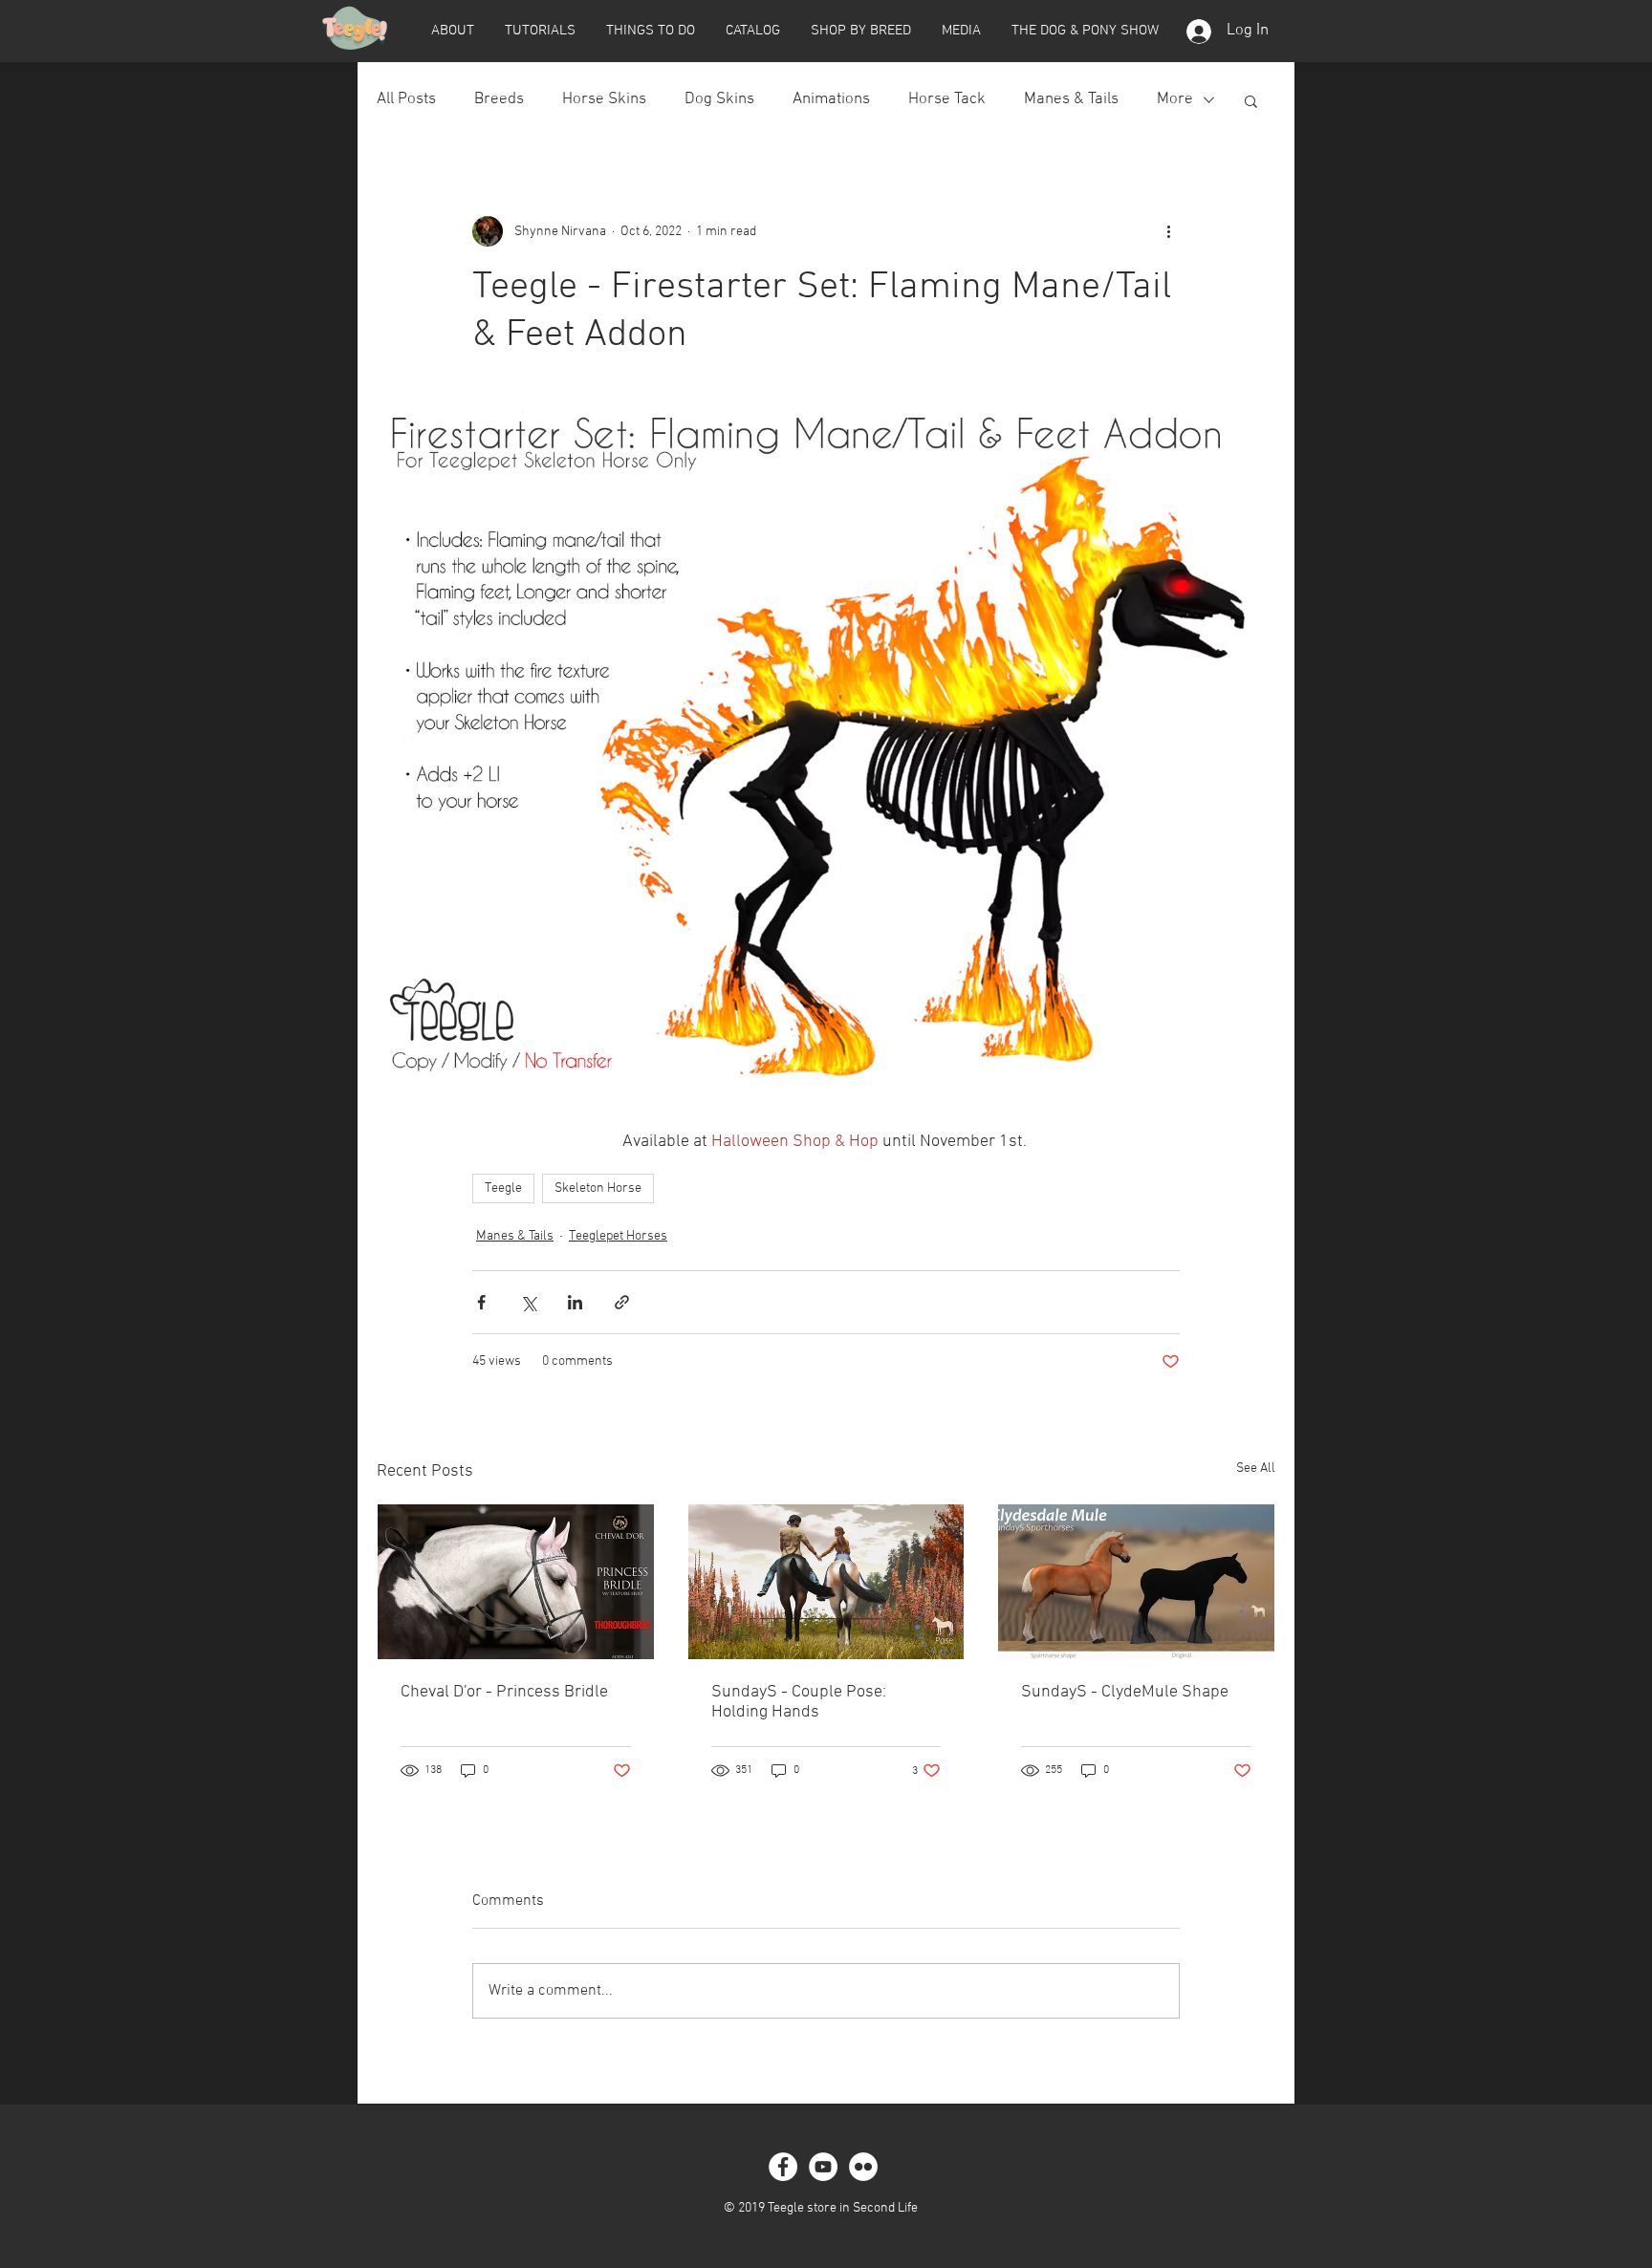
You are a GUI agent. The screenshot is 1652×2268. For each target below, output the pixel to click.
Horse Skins (604, 99)
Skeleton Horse (598, 1188)
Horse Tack (947, 99)
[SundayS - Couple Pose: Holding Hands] (826, 1582)
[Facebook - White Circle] (783, 2167)
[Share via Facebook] (481, 1302)
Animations (831, 99)
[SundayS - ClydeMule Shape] (1136, 1582)
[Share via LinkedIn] (575, 1302)
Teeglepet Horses (618, 1236)
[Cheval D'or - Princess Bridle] (516, 1582)
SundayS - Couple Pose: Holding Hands (799, 1702)
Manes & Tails (1071, 99)
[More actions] (1168, 231)
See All (1256, 1469)
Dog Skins (719, 99)
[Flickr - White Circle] (863, 2167)
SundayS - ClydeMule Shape (1125, 1692)
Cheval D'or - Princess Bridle (504, 1692)
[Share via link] (622, 1302)
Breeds (499, 99)
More (1175, 99)
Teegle (503, 1188)
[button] (452, 31)
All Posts (406, 99)
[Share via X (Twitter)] (528, 1302)
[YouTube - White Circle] (823, 2167)
